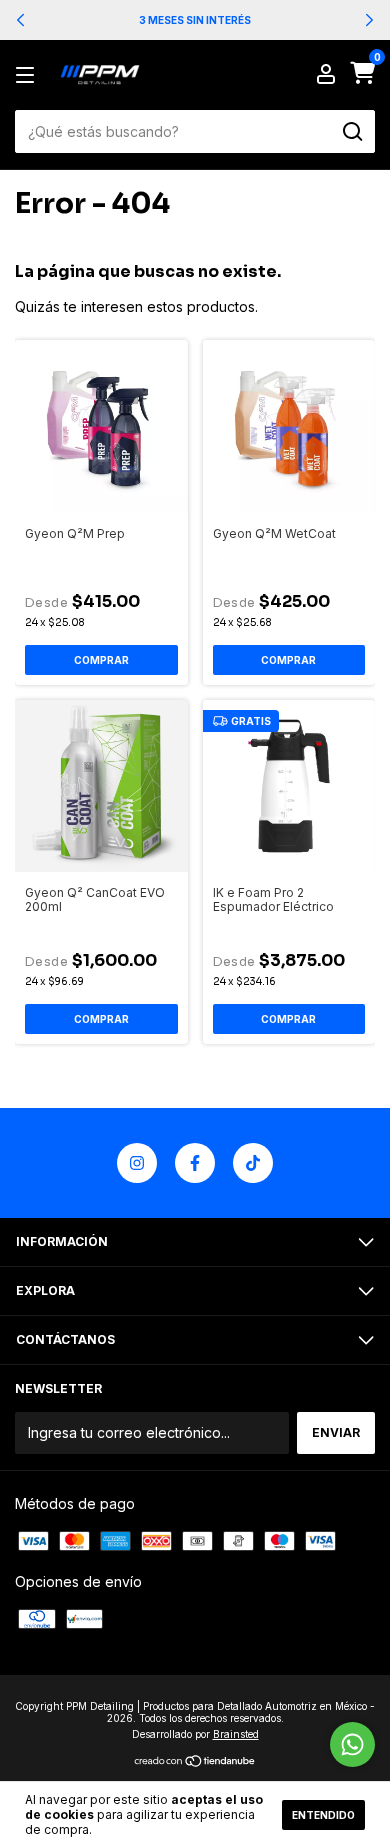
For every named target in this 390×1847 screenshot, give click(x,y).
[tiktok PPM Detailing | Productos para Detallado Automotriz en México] (253, 1163)
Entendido (323, 1815)
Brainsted (236, 1734)
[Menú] (28, 75)
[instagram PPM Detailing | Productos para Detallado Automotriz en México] (137, 1163)
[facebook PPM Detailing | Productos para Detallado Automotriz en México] (195, 1163)
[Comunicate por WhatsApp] (352, 1744)
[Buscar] (351, 132)
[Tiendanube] (195, 1762)
